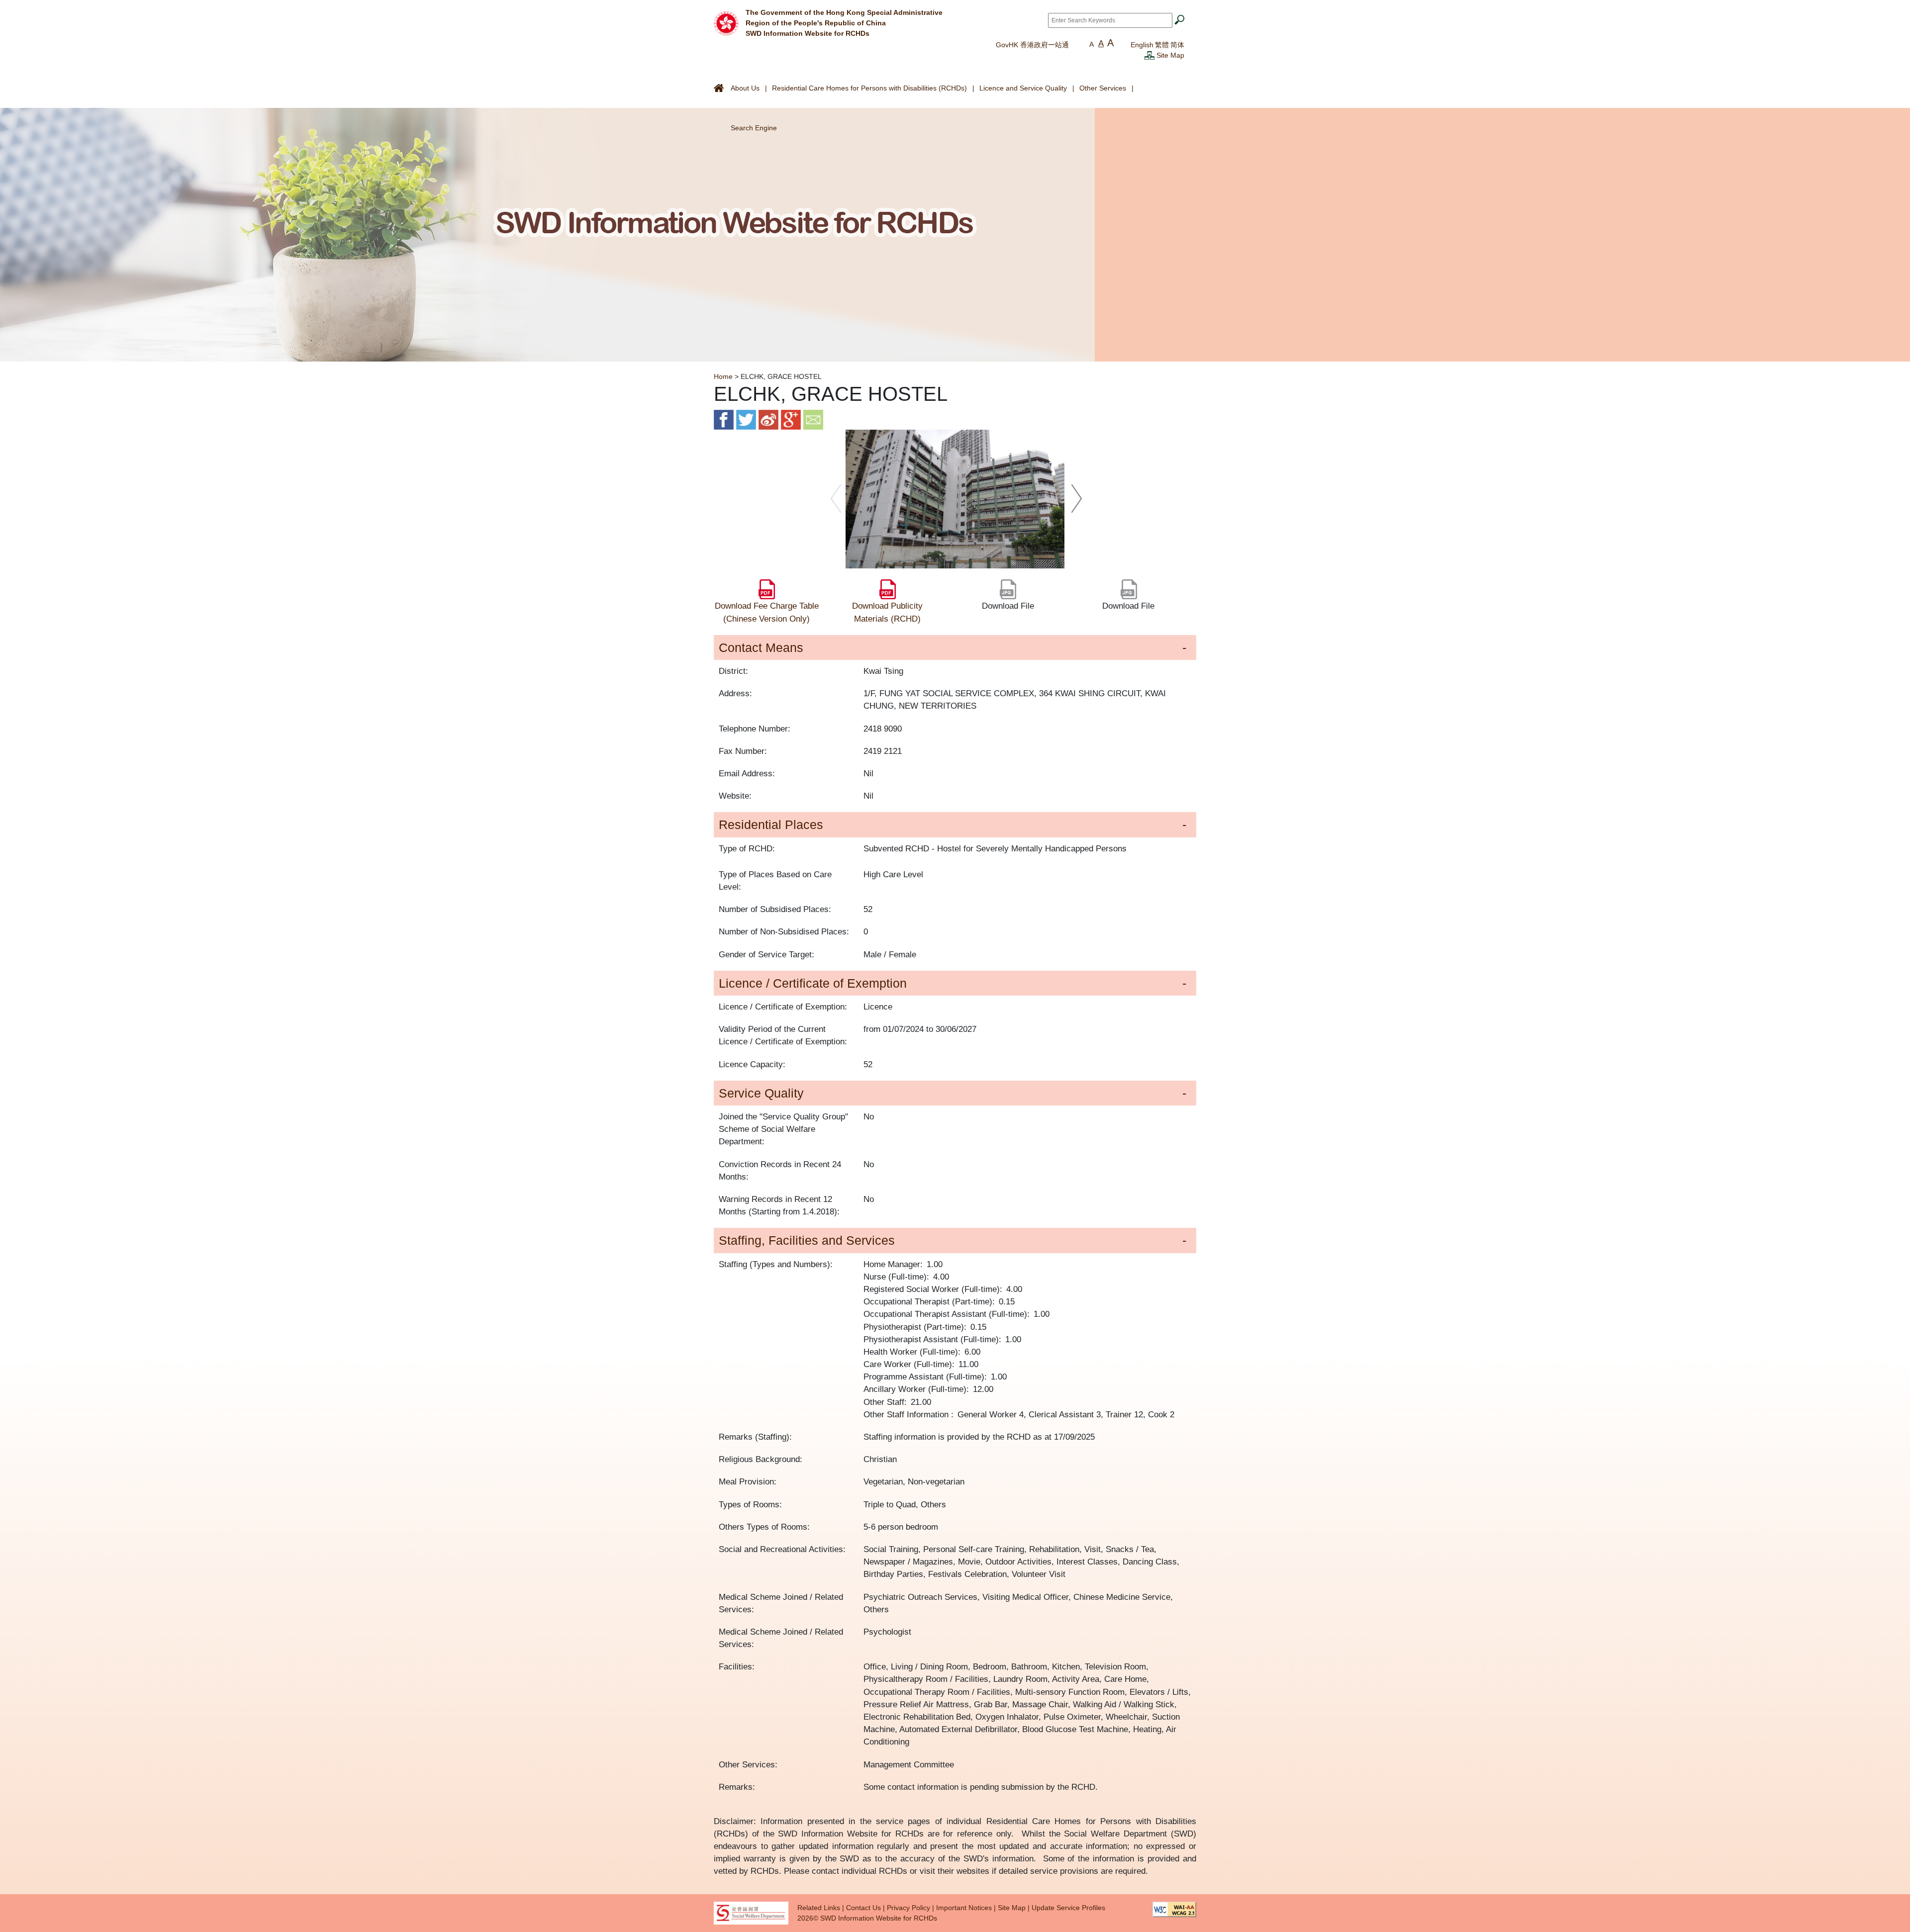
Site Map (1170, 55)
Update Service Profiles (1068, 1908)
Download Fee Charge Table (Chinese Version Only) (767, 612)
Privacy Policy (908, 1908)
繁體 (1162, 45)
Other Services (1103, 88)
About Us (745, 88)
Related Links (819, 1908)
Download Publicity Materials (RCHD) (887, 612)
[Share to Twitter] (746, 419)
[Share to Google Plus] (791, 419)
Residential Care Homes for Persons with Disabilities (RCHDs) (869, 88)
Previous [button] (836, 499)
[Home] (726, 22)
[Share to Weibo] (768, 419)
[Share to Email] (813, 419)
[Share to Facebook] (724, 419)
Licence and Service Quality (1023, 88)
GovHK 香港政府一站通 (1032, 45)
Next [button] (1077, 499)
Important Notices (964, 1908)
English (1142, 45)
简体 (1177, 45)
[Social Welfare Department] (751, 1913)
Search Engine (754, 128)
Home (723, 376)
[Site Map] (1149, 55)
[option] (955, 499)
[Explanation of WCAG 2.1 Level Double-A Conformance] (1174, 1909)
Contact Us (863, 1908)
